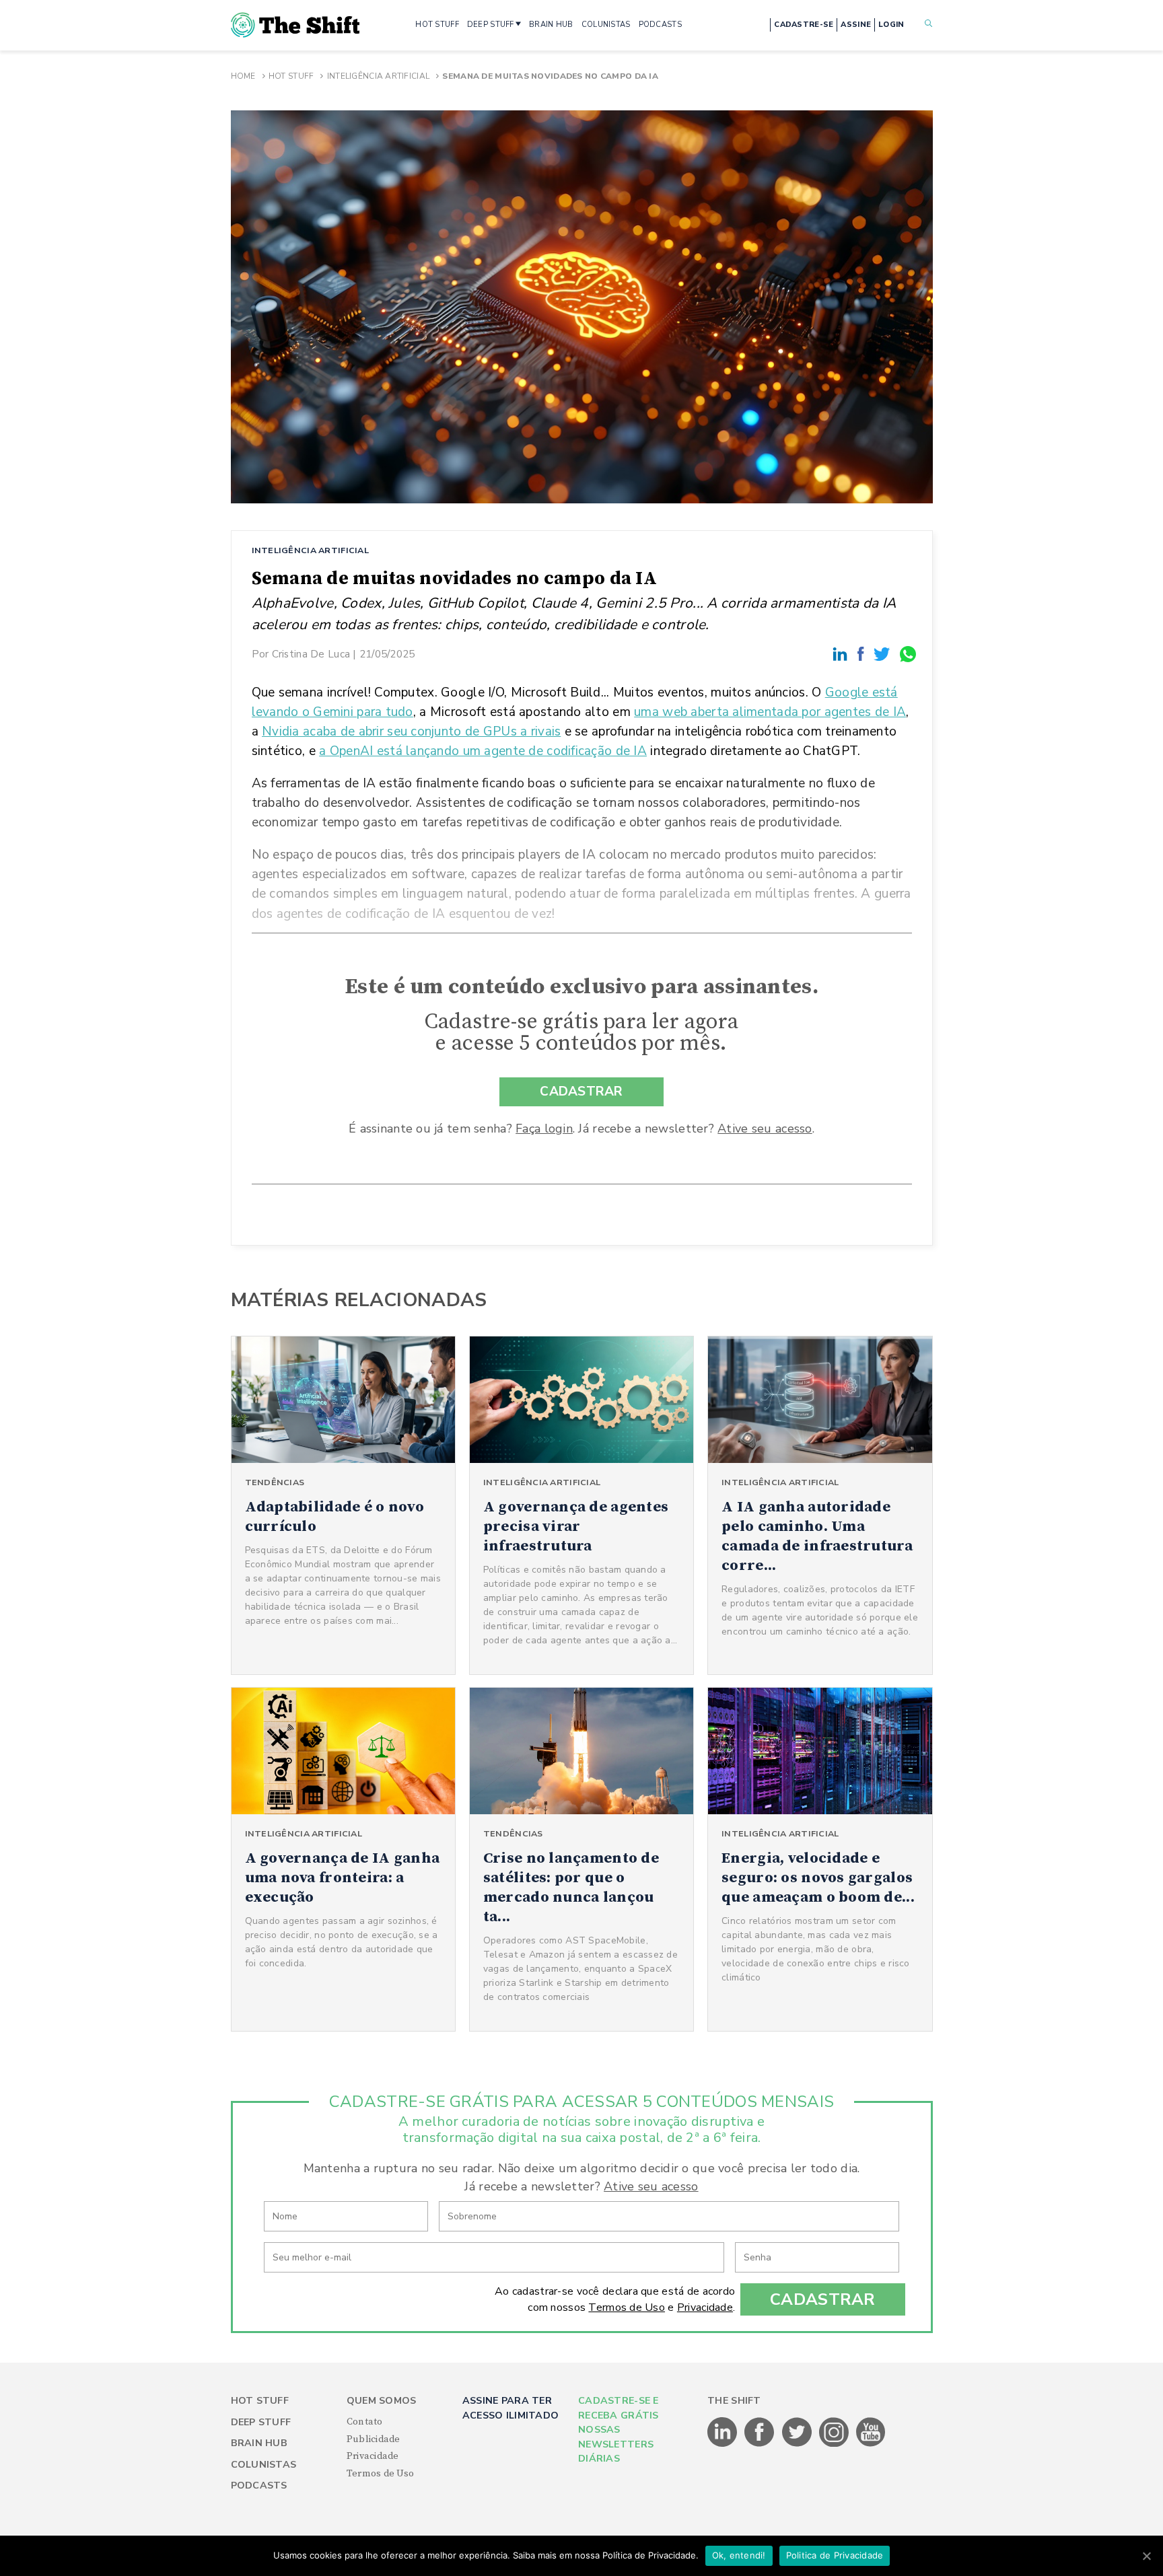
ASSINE (856, 25)
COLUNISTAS (606, 25)
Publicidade (374, 2439)
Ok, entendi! (739, 2555)
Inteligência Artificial (378, 76)
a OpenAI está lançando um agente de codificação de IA (483, 751)
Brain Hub (259, 2443)
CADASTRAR (581, 1092)
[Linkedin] (842, 654)
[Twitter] (884, 654)
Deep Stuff (261, 2422)
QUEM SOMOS (382, 2401)
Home (243, 76)
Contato (365, 2422)
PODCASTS (660, 25)
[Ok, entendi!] (1146, 2556)
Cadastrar (823, 2299)
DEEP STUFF (491, 25)
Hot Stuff (291, 76)
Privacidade (705, 2307)
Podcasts (259, 2485)
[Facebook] (863, 654)
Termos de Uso (627, 2307)
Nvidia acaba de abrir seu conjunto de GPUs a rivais (411, 731)
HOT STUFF (437, 25)
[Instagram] (835, 2444)
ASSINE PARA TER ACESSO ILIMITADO (510, 2408)
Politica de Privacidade (835, 2555)
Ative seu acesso (765, 1129)
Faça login (544, 1129)
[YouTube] (871, 2444)
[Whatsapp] (909, 654)
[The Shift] (295, 25)
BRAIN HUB (551, 25)
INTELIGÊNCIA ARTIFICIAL (310, 550)
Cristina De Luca (311, 654)
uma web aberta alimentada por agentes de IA (770, 712)
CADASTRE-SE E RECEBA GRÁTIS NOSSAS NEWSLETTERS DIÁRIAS (619, 2430)
